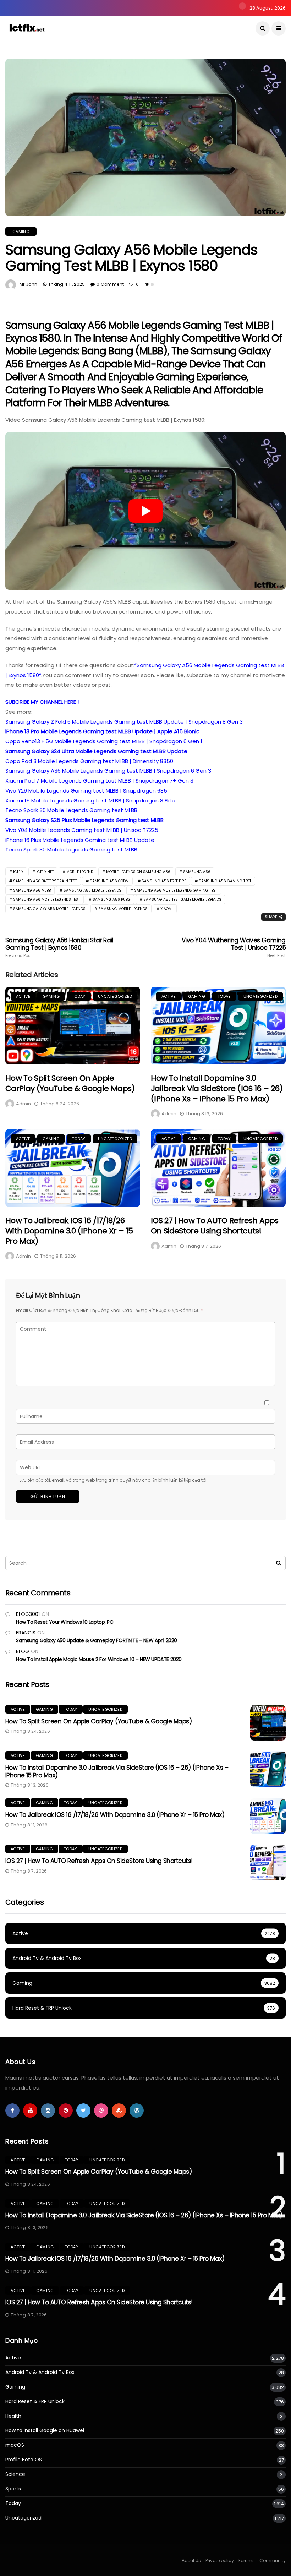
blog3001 (28, 1614)
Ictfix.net (45, 872)
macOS (15, 2445)
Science (15, 2474)
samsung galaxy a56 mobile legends (49, 909)
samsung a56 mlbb (32, 890)
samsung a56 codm (109, 881)
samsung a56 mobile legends (92, 890)
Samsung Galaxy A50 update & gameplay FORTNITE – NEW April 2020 (97, 1640)
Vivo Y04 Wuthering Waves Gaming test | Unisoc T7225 (234, 947)
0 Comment (110, 284)
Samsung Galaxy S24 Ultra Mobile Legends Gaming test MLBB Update (96, 751)
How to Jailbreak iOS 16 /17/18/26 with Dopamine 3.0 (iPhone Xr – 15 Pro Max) (69, 1231)
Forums (247, 2561)
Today (79, 996)
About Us (191, 2561)
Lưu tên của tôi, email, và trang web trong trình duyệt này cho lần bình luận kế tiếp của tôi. (114, 1480)
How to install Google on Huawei (45, 2431)
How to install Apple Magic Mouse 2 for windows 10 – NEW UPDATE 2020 (99, 1659)
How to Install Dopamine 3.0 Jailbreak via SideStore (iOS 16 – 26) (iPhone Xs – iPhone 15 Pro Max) (217, 1088)
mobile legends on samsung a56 (138, 872)
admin (23, 1104)
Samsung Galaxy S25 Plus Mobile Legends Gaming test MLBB (84, 820)
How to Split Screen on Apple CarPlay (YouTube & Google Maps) (70, 1083)
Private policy (220, 2561)
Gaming (21, 232)
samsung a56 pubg (112, 900)
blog (23, 1651)
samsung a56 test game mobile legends (182, 900)
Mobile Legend (80, 872)
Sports (13, 2489)
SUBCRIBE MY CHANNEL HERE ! (42, 702)
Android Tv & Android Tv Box (40, 2372)
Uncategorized (115, 996)
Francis (26, 1633)
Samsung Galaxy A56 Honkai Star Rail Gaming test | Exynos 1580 (59, 947)
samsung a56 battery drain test (45, 881)
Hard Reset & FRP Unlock (35, 2401)
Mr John (29, 284)
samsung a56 (197, 872)
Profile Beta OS (24, 2460)
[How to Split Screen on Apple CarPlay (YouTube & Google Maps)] (73, 1026)
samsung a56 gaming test (225, 881)
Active (23, 996)
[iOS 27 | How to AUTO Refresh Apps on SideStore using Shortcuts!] (218, 1168)
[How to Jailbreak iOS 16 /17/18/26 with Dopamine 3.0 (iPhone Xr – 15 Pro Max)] (73, 1168)
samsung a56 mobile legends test (46, 900)
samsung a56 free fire (164, 881)
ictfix (18, 872)
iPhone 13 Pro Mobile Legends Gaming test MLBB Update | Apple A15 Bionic (102, 731)
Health (13, 2416)
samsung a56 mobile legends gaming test (176, 890)
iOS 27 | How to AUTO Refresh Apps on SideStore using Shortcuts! (215, 1226)
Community (273, 2561)
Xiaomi (167, 909)
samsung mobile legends (123, 909)
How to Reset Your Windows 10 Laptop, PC (65, 1622)
